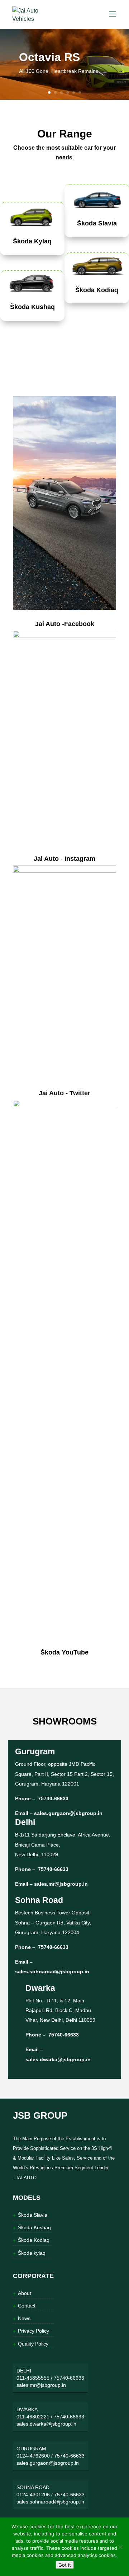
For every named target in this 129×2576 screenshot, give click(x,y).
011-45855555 (33, 2378)
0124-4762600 (33, 2456)
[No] (120, 2547)
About (25, 2293)
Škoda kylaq (32, 2253)
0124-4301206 (33, 2495)
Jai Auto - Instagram (64, 859)
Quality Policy (33, 2344)
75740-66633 (52, 1798)
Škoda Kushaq (32, 307)
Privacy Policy (34, 2331)
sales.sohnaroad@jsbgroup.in (52, 1971)
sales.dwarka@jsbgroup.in (58, 2059)
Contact (27, 2306)
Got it (65, 2565)
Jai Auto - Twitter (64, 1093)
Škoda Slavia (97, 223)
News (24, 2318)
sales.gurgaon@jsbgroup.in (68, 1813)
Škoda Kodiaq (97, 290)
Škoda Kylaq (32, 241)
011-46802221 (33, 2417)
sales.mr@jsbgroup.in (61, 1884)
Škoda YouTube (64, 1652)
